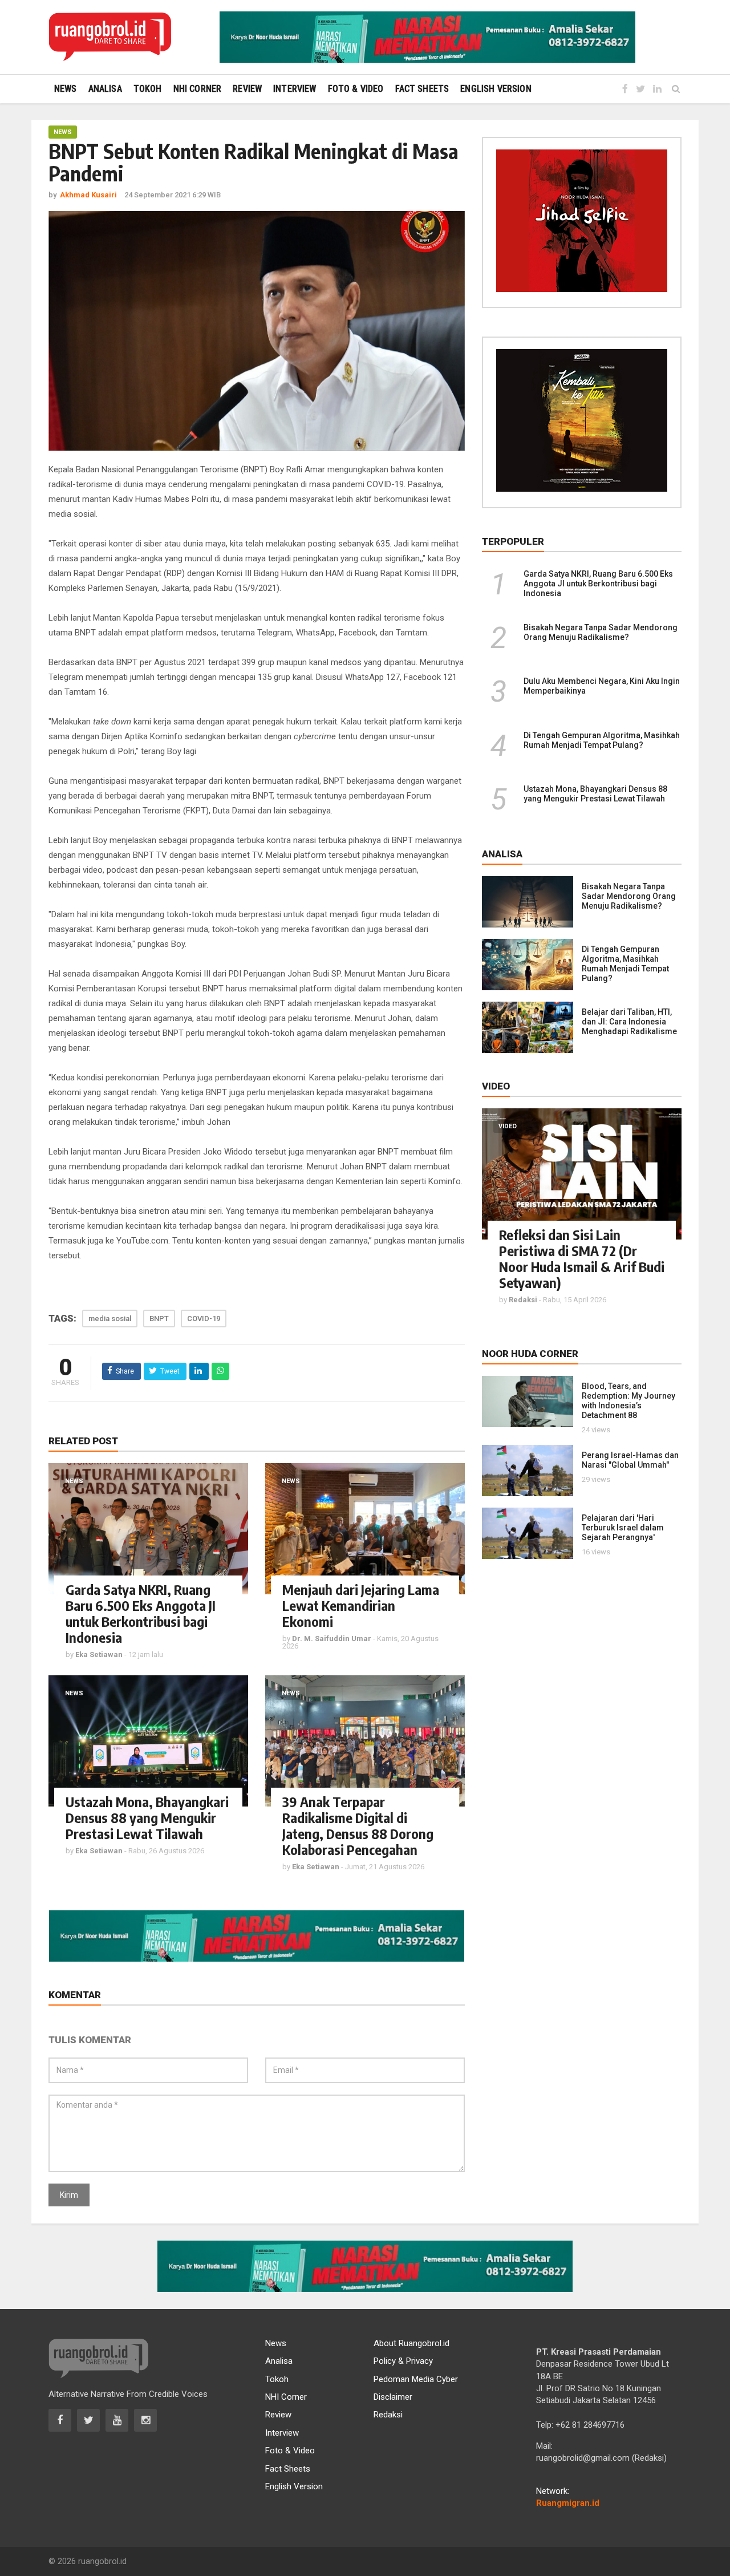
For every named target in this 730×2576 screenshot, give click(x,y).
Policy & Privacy (403, 2361)
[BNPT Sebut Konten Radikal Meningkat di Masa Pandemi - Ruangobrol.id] (110, 37)
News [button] (66, 89)
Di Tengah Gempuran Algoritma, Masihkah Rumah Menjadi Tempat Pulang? (602, 740)
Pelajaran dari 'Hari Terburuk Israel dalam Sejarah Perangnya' (623, 1528)
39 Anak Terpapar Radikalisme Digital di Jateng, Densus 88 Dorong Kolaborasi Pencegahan (358, 1825)
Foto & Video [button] (356, 89)
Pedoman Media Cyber (416, 2379)
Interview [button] (295, 89)
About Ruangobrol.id (411, 2343)
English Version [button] (496, 89)
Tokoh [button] (148, 89)
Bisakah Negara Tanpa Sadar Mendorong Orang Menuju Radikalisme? (601, 632)
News (63, 132)
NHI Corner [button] (198, 89)
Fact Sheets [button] (422, 89)
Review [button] (247, 89)
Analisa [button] (105, 89)
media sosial (110, 1319)
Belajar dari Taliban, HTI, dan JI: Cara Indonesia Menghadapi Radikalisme (629, 1022)
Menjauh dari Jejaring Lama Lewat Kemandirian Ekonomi (361, 1605)
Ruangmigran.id (568, 2503)
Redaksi (388, 2415)
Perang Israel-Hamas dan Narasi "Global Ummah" (630, 1460)
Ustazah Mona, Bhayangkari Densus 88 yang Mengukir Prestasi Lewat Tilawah (147, 1817)
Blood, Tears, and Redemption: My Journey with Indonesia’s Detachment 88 (628, 1401)
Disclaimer (393, 2397)
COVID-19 (204, 1319)
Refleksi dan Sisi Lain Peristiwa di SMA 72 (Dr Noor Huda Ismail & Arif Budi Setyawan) (582, 1258)
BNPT (159, 1319)
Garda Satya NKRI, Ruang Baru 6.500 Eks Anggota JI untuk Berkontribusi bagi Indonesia (141, 1613)
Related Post (83, 1441)
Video (508, 1126)
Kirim (69, 2195)
